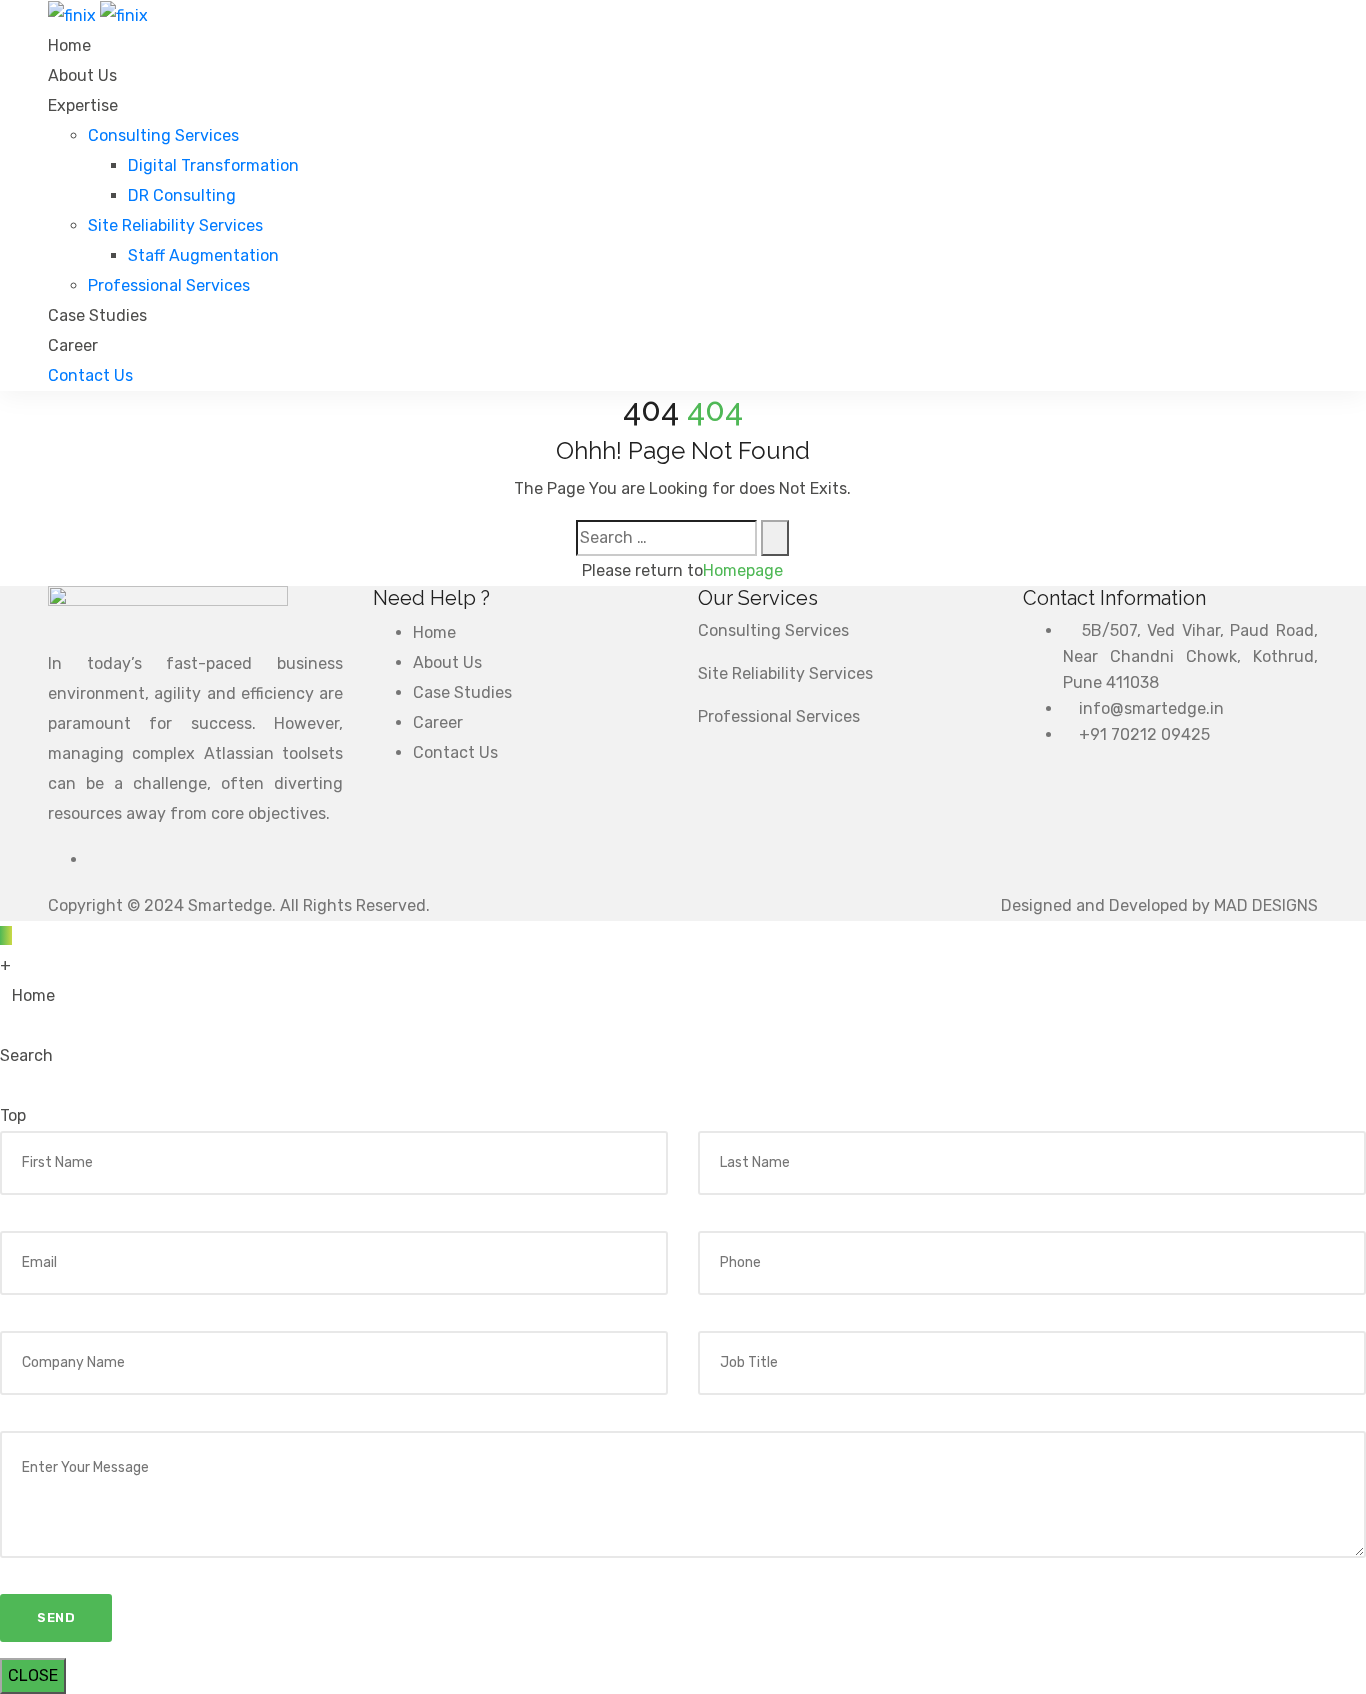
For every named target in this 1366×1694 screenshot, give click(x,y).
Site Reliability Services (175, 225)
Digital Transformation (213, 165)
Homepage (743, 570)
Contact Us (455, 752)
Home (69, 45)
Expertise (83, 105)
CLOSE (33, 1675)
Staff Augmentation (203, 255)
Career (73, 345)
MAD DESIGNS (1266, 905)
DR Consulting (182, 195)
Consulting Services (163, 135)
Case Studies (97, 315)
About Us (82, 75)
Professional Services (169, 285)
